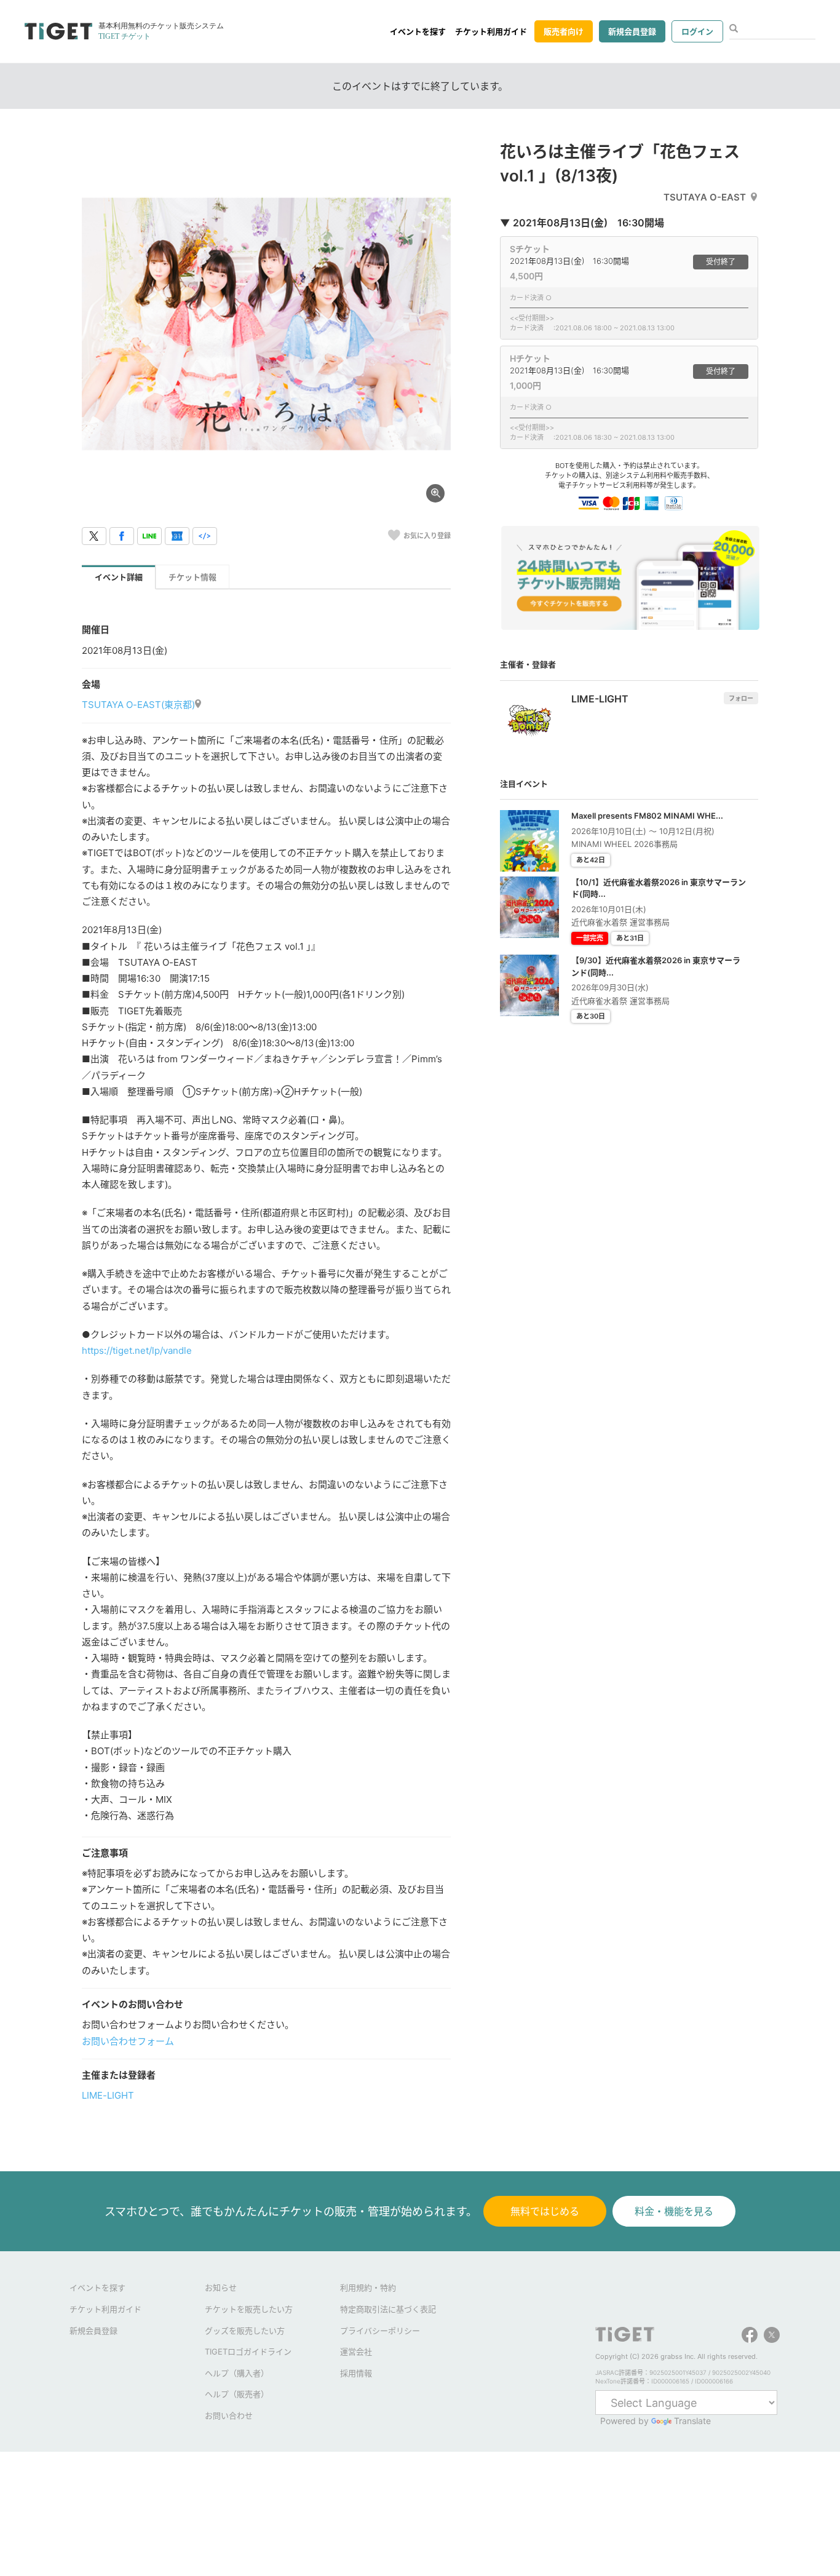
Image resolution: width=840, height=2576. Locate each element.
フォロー (741, 698)
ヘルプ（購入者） (237, 2373)
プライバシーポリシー (380, 2331)
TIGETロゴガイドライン (248, 2351)
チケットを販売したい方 (249, 2309)
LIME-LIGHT (108, 2095)
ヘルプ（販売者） (237, 2394)
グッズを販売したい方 (245, 2331)
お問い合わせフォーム (128, 2041)
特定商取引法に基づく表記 (388, 2309)
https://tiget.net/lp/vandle (137, 1350)
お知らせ (221, 2288)
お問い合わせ (229, 2415)
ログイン (697, 31)
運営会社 (356, 2351)
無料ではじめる (545, 2211)
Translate (692, 2421)
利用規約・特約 (368, 2288)
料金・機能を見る (674, 2211)
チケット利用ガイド (491, 31)
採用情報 (356, 2373)
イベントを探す (418, 31)
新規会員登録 (632, 31)
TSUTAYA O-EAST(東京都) (138, 705)
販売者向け (564, 31)
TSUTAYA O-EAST (705, 197)
